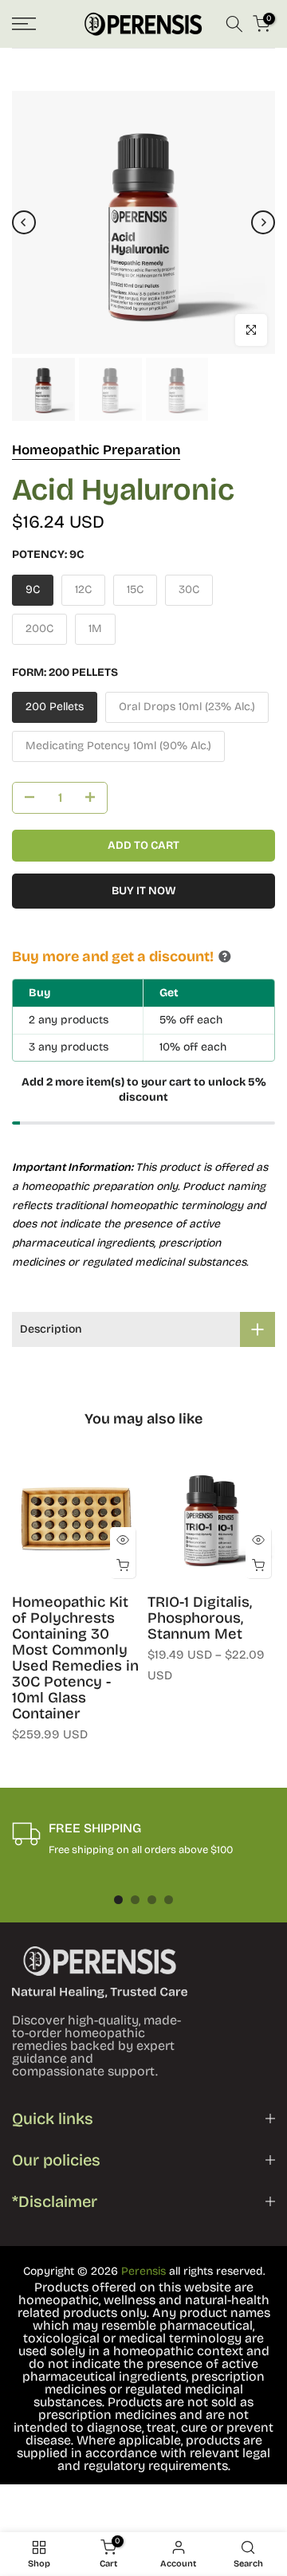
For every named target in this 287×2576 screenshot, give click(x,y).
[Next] (263, 222)
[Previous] (24, 222)
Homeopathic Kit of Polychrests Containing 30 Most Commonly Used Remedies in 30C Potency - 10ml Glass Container (75, 1658)
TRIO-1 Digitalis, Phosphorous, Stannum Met (200, 1618)
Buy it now (144, 891)
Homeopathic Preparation (96, 450)
